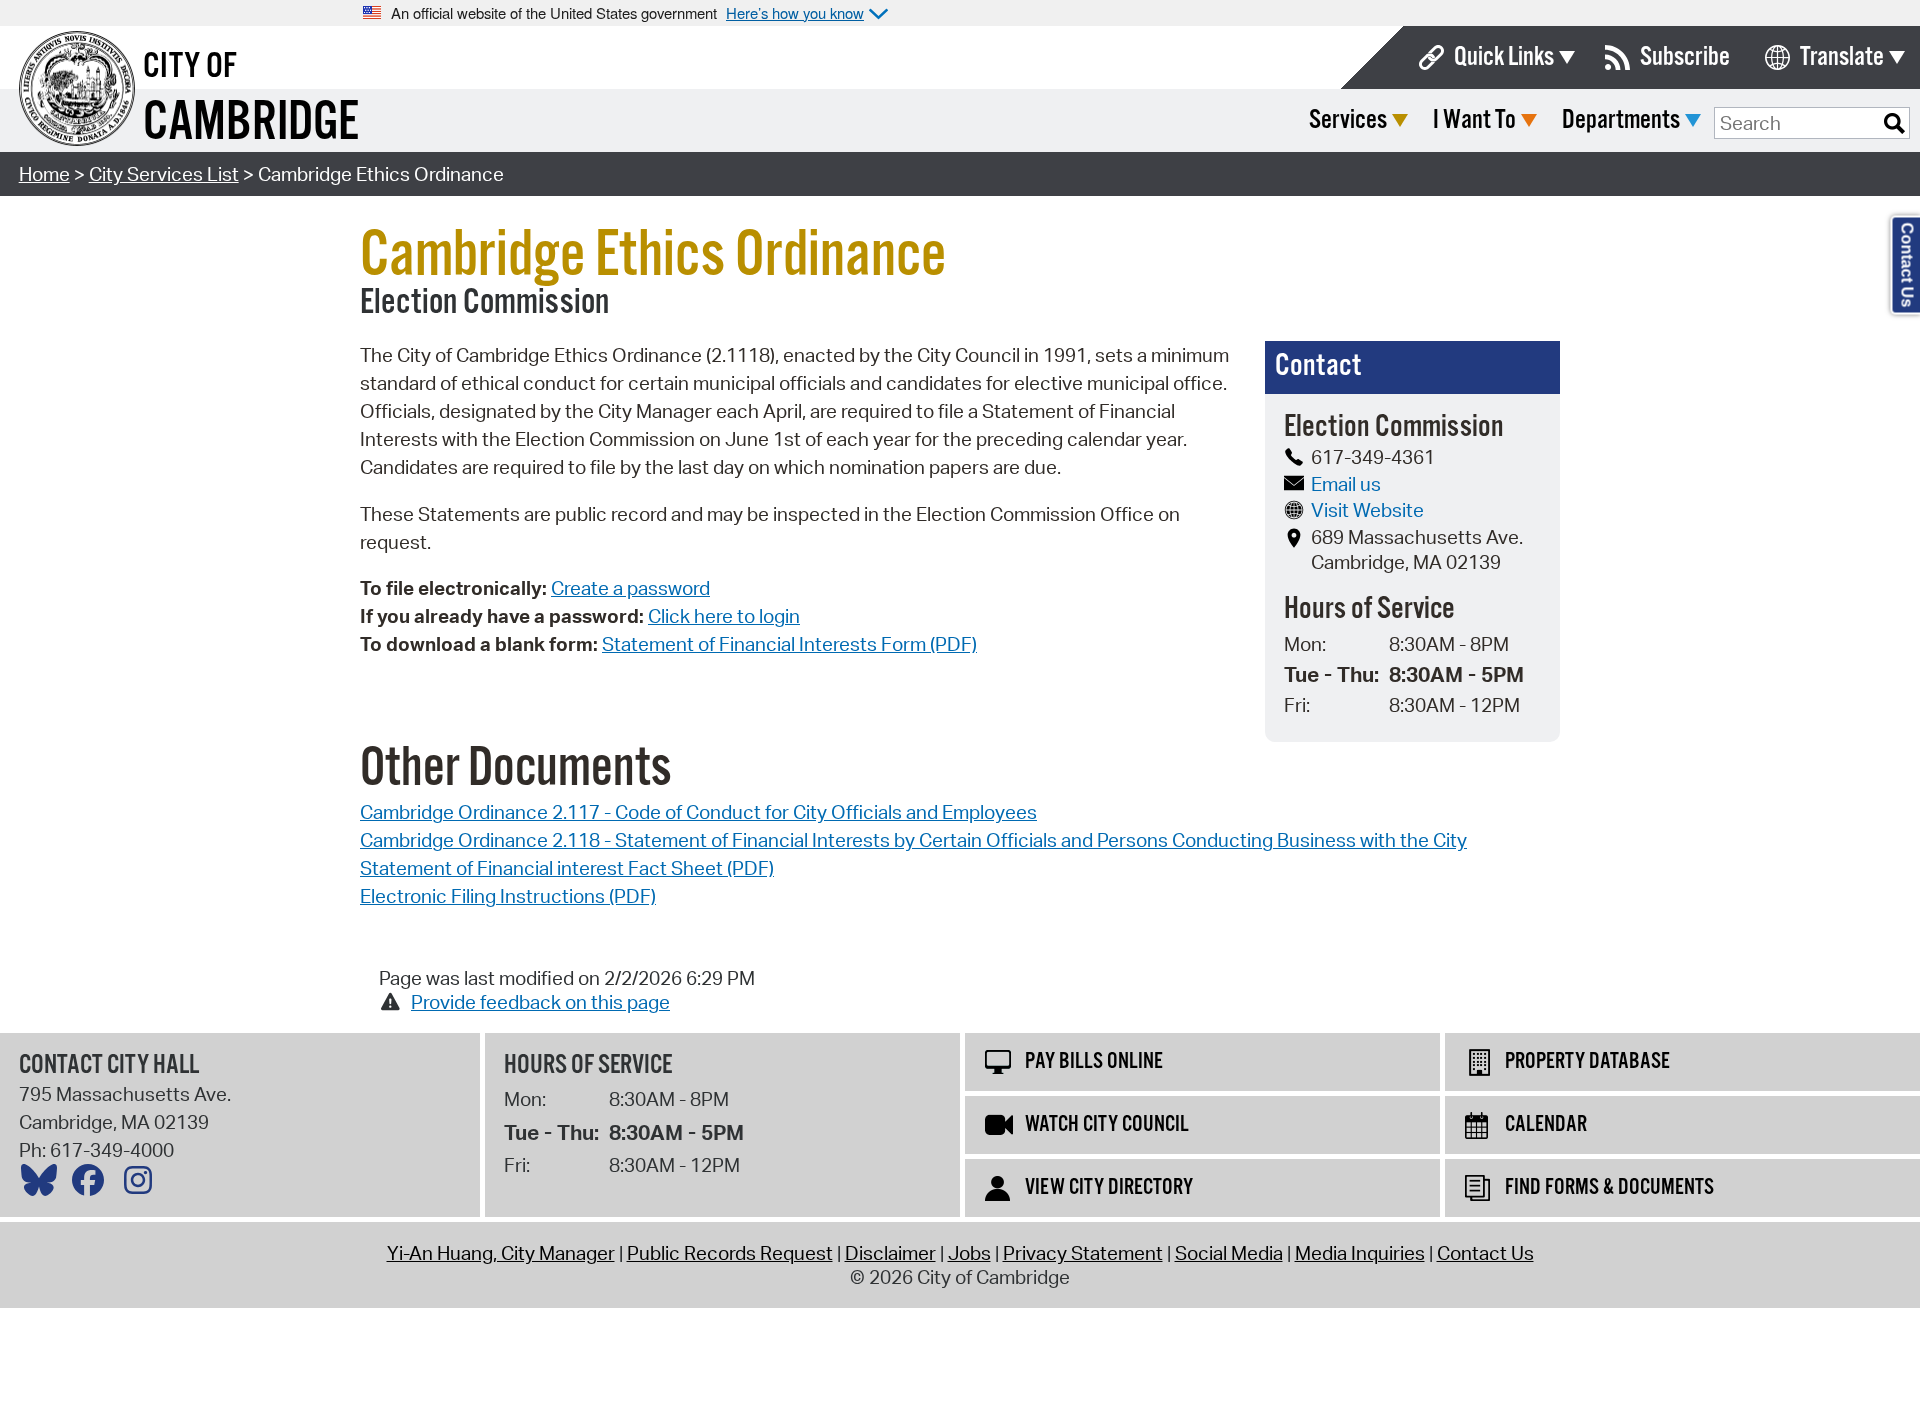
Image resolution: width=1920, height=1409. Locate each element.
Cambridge (251, 123)
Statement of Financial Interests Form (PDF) (789, 644)
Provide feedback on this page (540, 1002)
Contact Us (1485, 1253)
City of (190, 67)
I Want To (1474, 120)
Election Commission (484, 303)
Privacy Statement (1083, 1253)
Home (44, 174)
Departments (1621, 120)
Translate (1842, 57)
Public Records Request (730, 1253)
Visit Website (1367, 510)
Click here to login (724, 616)
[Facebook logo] (93, 1185)
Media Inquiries (1360, 1253)
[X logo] (44, 1185)
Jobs (969, 1253)
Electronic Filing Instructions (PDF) (508, 896)
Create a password (630, 588)
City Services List (164, 174)
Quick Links (1504, 57)
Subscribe (1685, 57)
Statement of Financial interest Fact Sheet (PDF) (567, 868)
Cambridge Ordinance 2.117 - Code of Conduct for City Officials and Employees (698, 812)
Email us (1346, 484)
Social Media (1229, 1253)
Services (1348, 120)
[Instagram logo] (143, 1185)
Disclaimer (890, 1253)
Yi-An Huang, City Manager (501, 1253)
